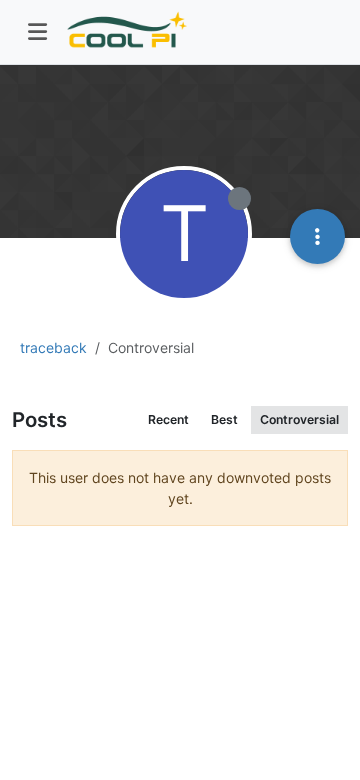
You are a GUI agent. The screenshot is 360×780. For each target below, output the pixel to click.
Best (224, 419)
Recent (168, 419)
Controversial (299, 419)
